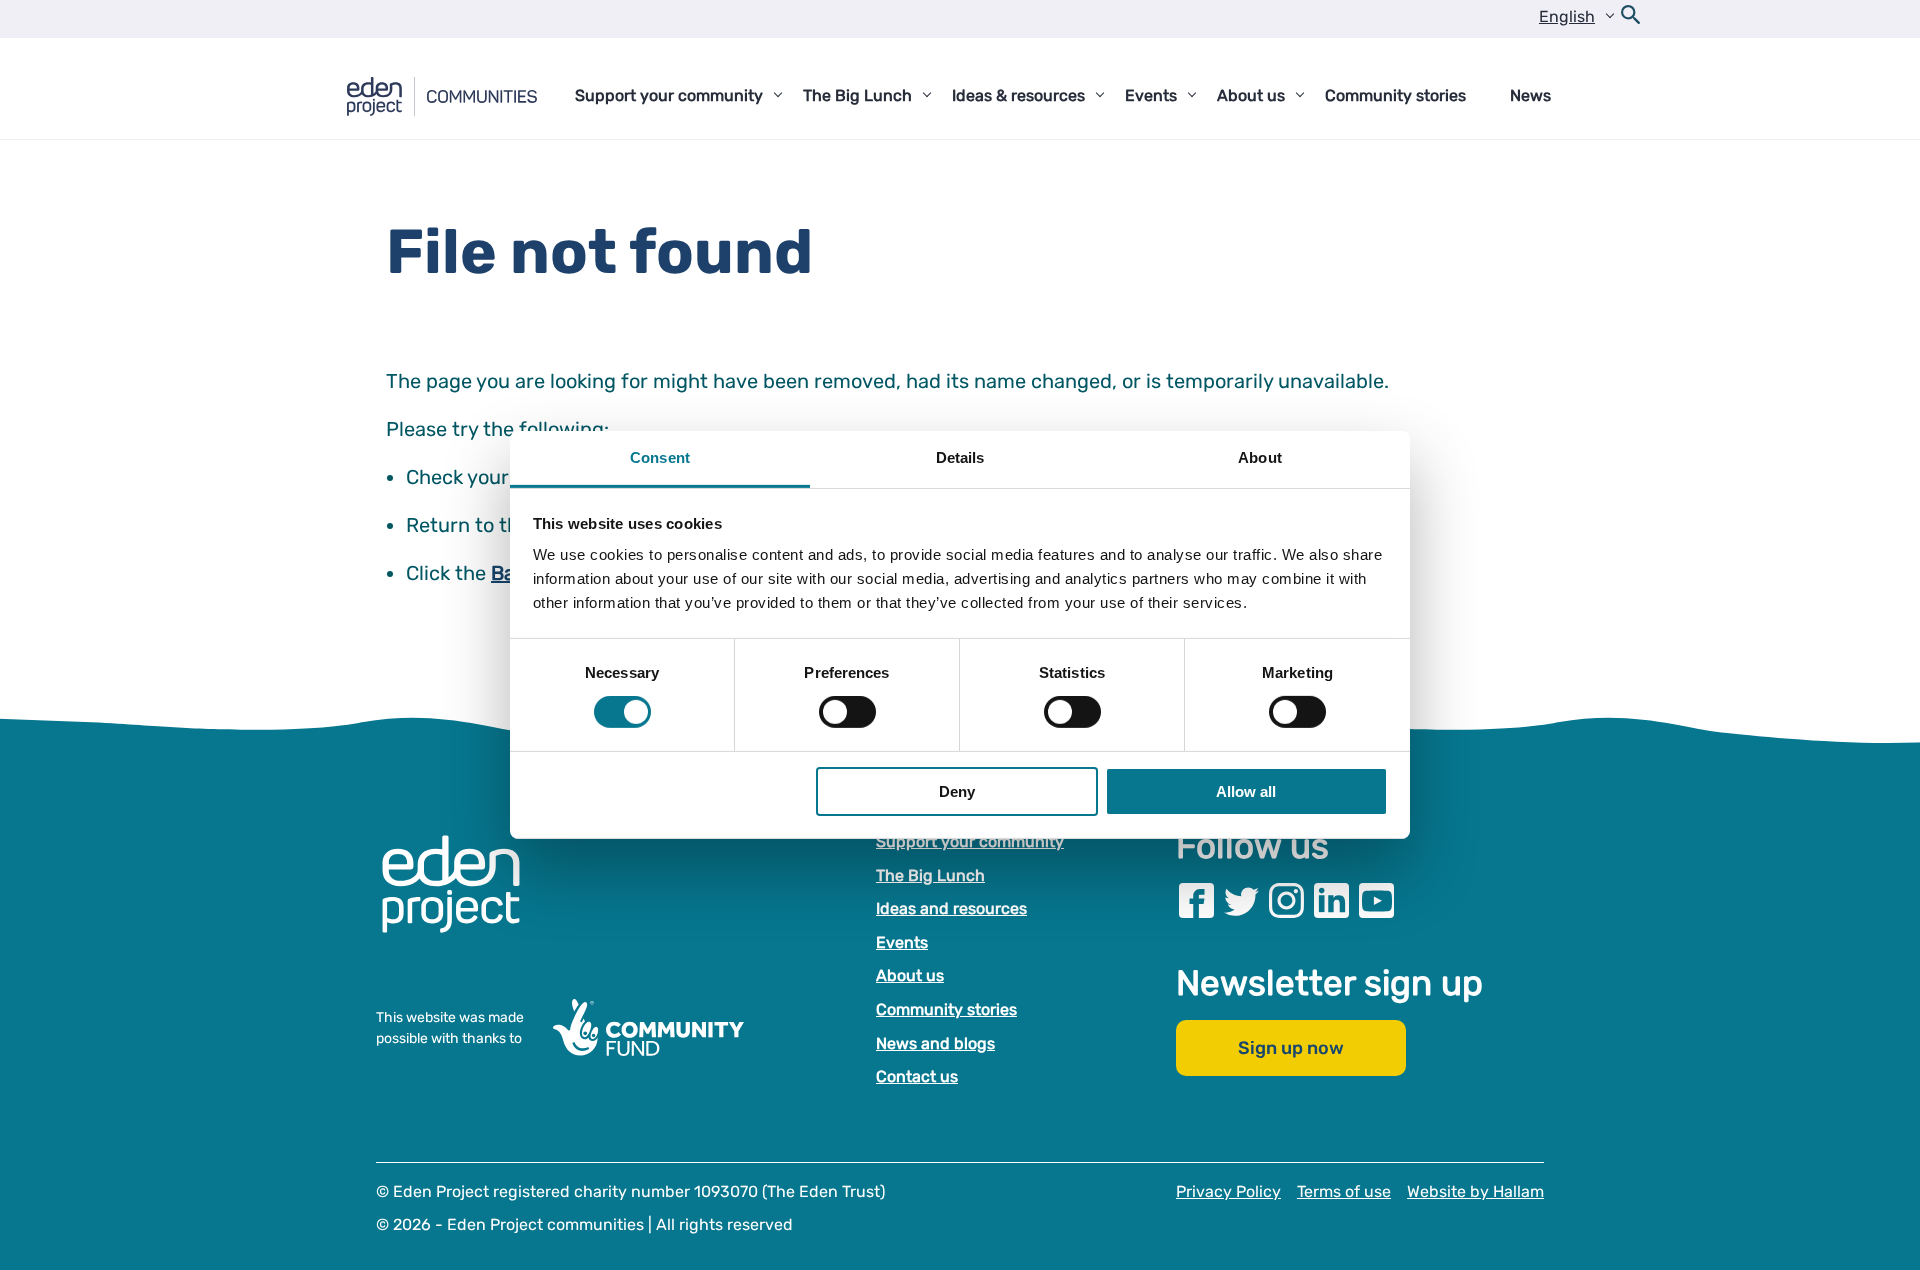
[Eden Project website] (461, 904)
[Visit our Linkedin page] (1331, 900)
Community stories (946, 1009)
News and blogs (935, 1043)
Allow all (1246, 791)
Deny (957, 791)
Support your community (970, 841)
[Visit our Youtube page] (1376, 900)
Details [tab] (960, 457)
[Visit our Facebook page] (1196, 900)
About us (910, 975)
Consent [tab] (660, 457)
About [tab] (1260, 457)
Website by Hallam (1475, 1191)
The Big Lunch (930, 875)
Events (902, 942)
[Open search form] (1631, 19)
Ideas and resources (951, 908)
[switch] (847, 712)
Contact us (917, 1076)
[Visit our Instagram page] (1286, 900)
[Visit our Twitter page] (1241, 900)
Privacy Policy (1228, 1191)
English (1567, 16)
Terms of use (1344, 1191)
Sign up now (1291, 1048)
